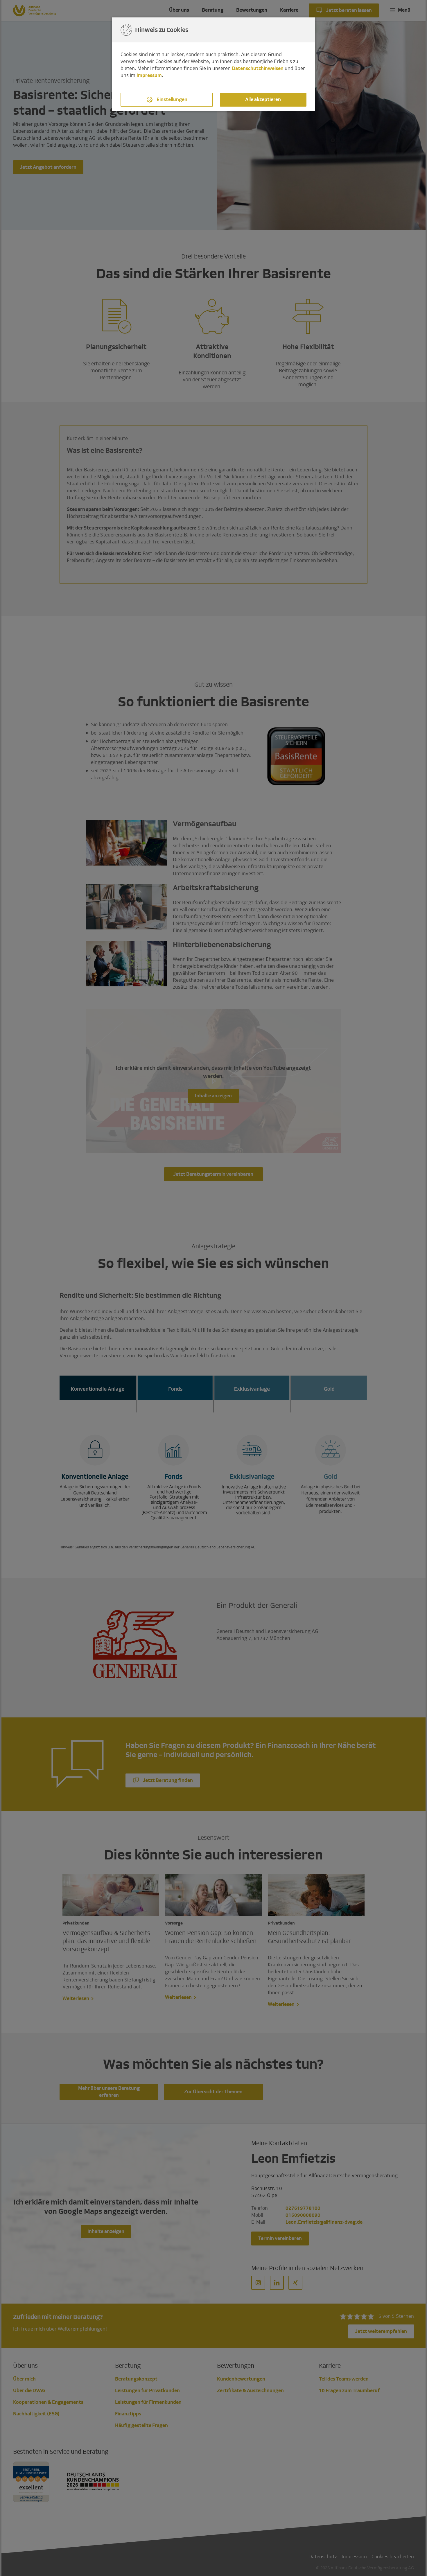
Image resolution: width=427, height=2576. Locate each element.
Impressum (149, 75)
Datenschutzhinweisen (258, 68)
